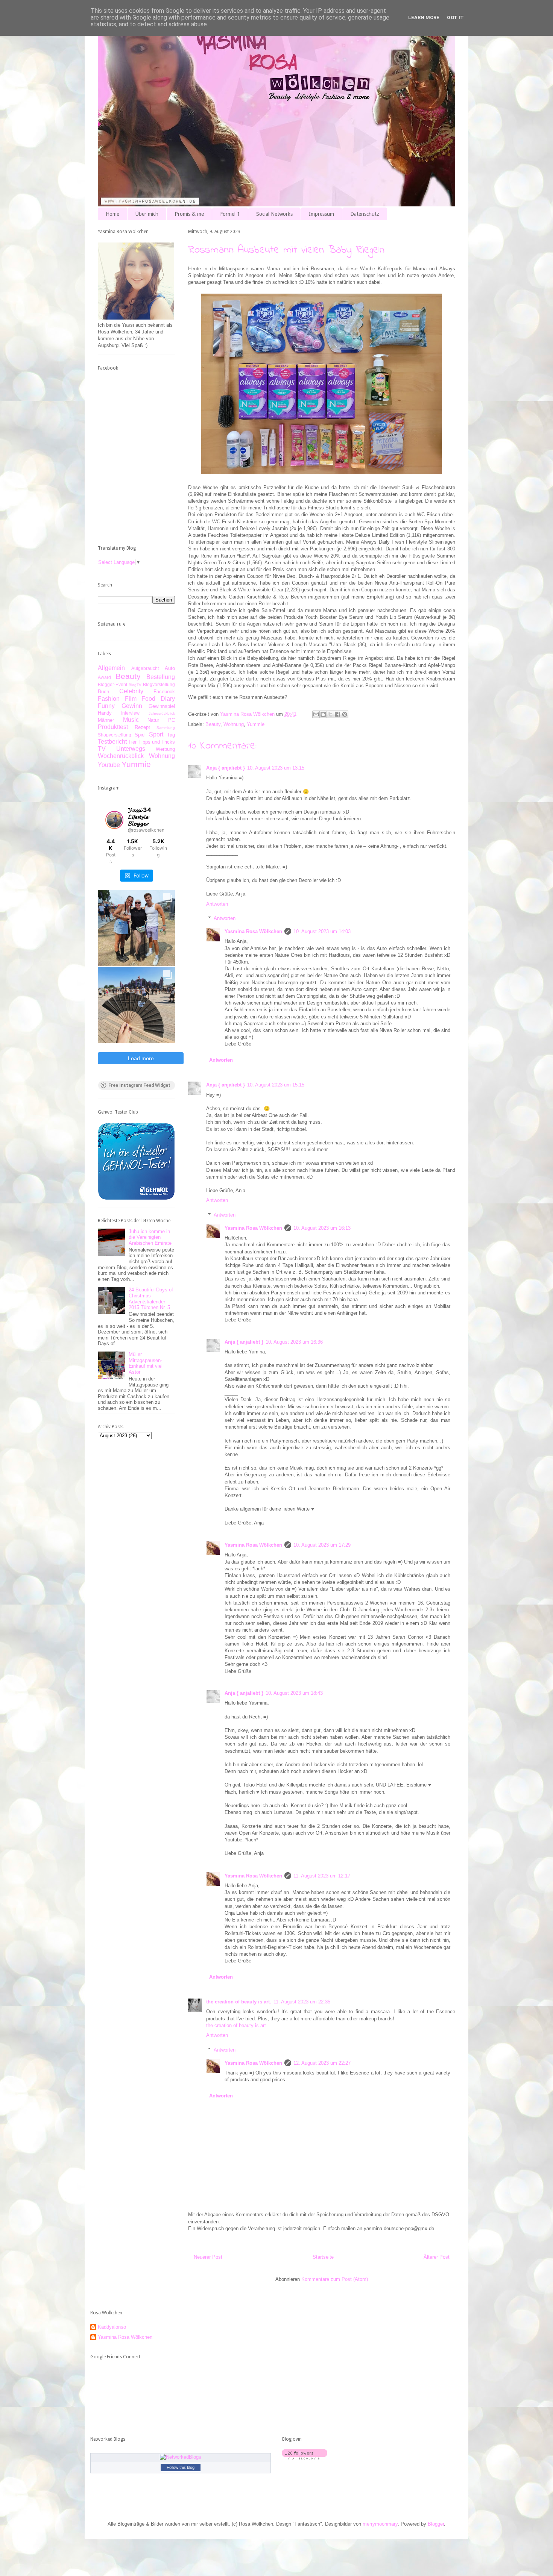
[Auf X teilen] (330, 714)
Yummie (256, 724)
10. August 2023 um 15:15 (276, 1085)
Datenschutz (365, 214)
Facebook (164, 692)
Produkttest (113, 727)
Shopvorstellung (115, 735)
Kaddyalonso (112, 2327)
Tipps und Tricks (157, 742)
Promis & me (189, 214)
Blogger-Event (112, 684)
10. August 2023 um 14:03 (322, 931)
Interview (130, 713)
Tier (132, 742)
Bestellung (161, 677)
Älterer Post (437, 2257)
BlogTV (135, 685)
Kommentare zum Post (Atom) (335, 2279)
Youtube (109, 765)
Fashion (109, 699)
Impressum (321, 214)
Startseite (323, 2257)
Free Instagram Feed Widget (139, 1085)
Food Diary (158, 699)
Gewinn (132, 706)
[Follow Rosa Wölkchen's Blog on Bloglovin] (305, 2458)
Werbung (165, 749)
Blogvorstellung (159, 684)
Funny (106, 706)
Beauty (213, 724)
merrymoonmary (380, 2524)
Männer (106, 720)
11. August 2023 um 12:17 (322, 1876)
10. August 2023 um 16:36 (294, 1342)
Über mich (147, 214)
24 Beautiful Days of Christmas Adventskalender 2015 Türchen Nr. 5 (151, 1299)
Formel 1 (230, 214)
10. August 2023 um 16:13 (322, 1228)
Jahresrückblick (162, 713)
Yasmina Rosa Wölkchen (253, 931)
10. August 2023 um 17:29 (322, 1545)
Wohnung (234, 724)
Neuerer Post (208, 2257)
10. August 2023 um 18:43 (294, 1693)
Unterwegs (131, 749)
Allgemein (111, 668)
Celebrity (131, 691)
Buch (103, 692)
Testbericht (112, 742)
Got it (455, 17)
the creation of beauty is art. (239, 2002)
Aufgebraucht (145, 668)
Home (112, 214)
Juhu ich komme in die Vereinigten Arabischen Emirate (150, 1237)
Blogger (436, 2524)
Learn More (424, 17)
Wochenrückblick (121, 756)
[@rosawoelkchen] (114, 820)
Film (131, 699)
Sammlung (166, 728)
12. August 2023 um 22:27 (322, 2063)
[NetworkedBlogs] (181, 2457)
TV (102, 749)
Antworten (217, 904)
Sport (156, 734)
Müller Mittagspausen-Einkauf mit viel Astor (146, 1363)
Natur (153, 720)
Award (104, 677)
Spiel (140, 735)
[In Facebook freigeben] (337, 714)
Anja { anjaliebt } (226, 768)
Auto (170, 668)
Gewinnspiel (162, 706)
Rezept (142, 727)
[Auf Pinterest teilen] (345, 714)
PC (172, 720)
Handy (105, 713)
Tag (171, 735)
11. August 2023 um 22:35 (302, 2002)
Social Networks (274, 214)
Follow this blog (181, 2467)
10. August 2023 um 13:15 (276, 768)
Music (131, 720)
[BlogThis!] (323, 714)
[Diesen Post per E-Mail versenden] (316, 714)
